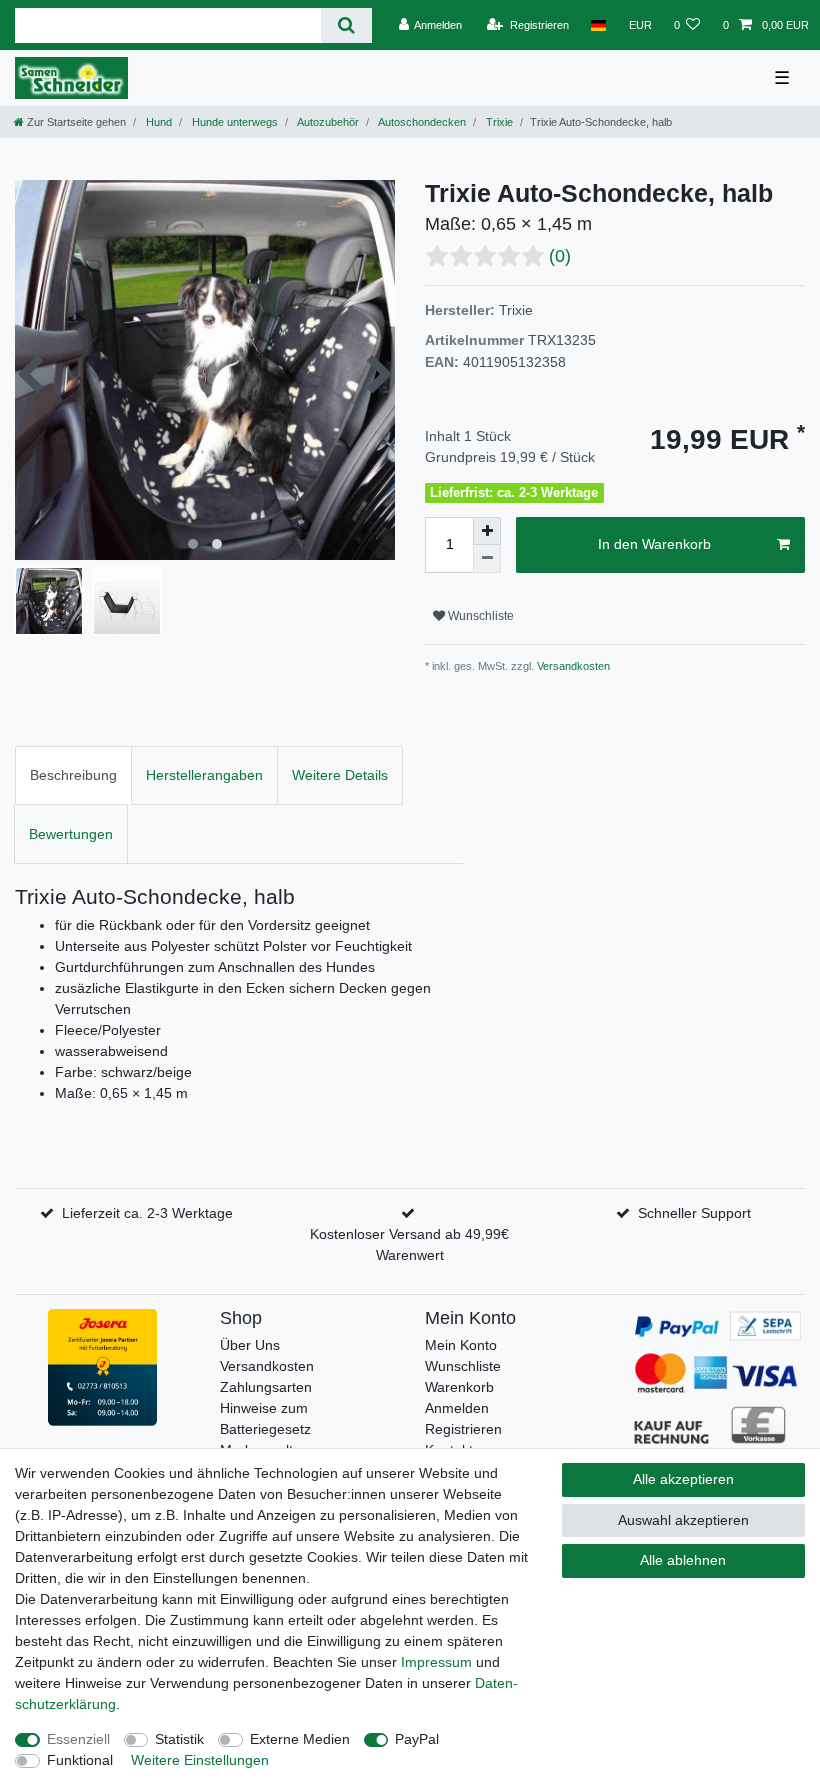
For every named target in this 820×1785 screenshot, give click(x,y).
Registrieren (463, 1429)
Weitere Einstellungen (200, 1760)
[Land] (598, 25)
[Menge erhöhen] (487, 531)
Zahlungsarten (266, 1387)
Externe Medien (300, 1739)
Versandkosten (572, 666)
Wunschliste (479, 616)
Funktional (80, 1760)
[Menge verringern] (487, 559)
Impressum (436, 1662)
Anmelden (457, 1408)
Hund (157, 122)
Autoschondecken (421, 122)
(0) (560, 256)
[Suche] (346, 25)
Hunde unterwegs (233, 122)
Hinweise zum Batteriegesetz (265, 1418)
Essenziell (78, 1739)
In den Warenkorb (654, 544)
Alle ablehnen (683, 1560)
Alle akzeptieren (683, 1479)
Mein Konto (461, 1345)
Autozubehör (327, 122)
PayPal (417, 1739)
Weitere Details (340, 775)
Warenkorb (459, 1387)
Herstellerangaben (204, 775)
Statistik (179, 1739)
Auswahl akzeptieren (683, 1520)
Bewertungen (71, 834)
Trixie (498, 122)
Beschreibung (73, 775)
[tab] (73, 775)
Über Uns (250, 1345)
